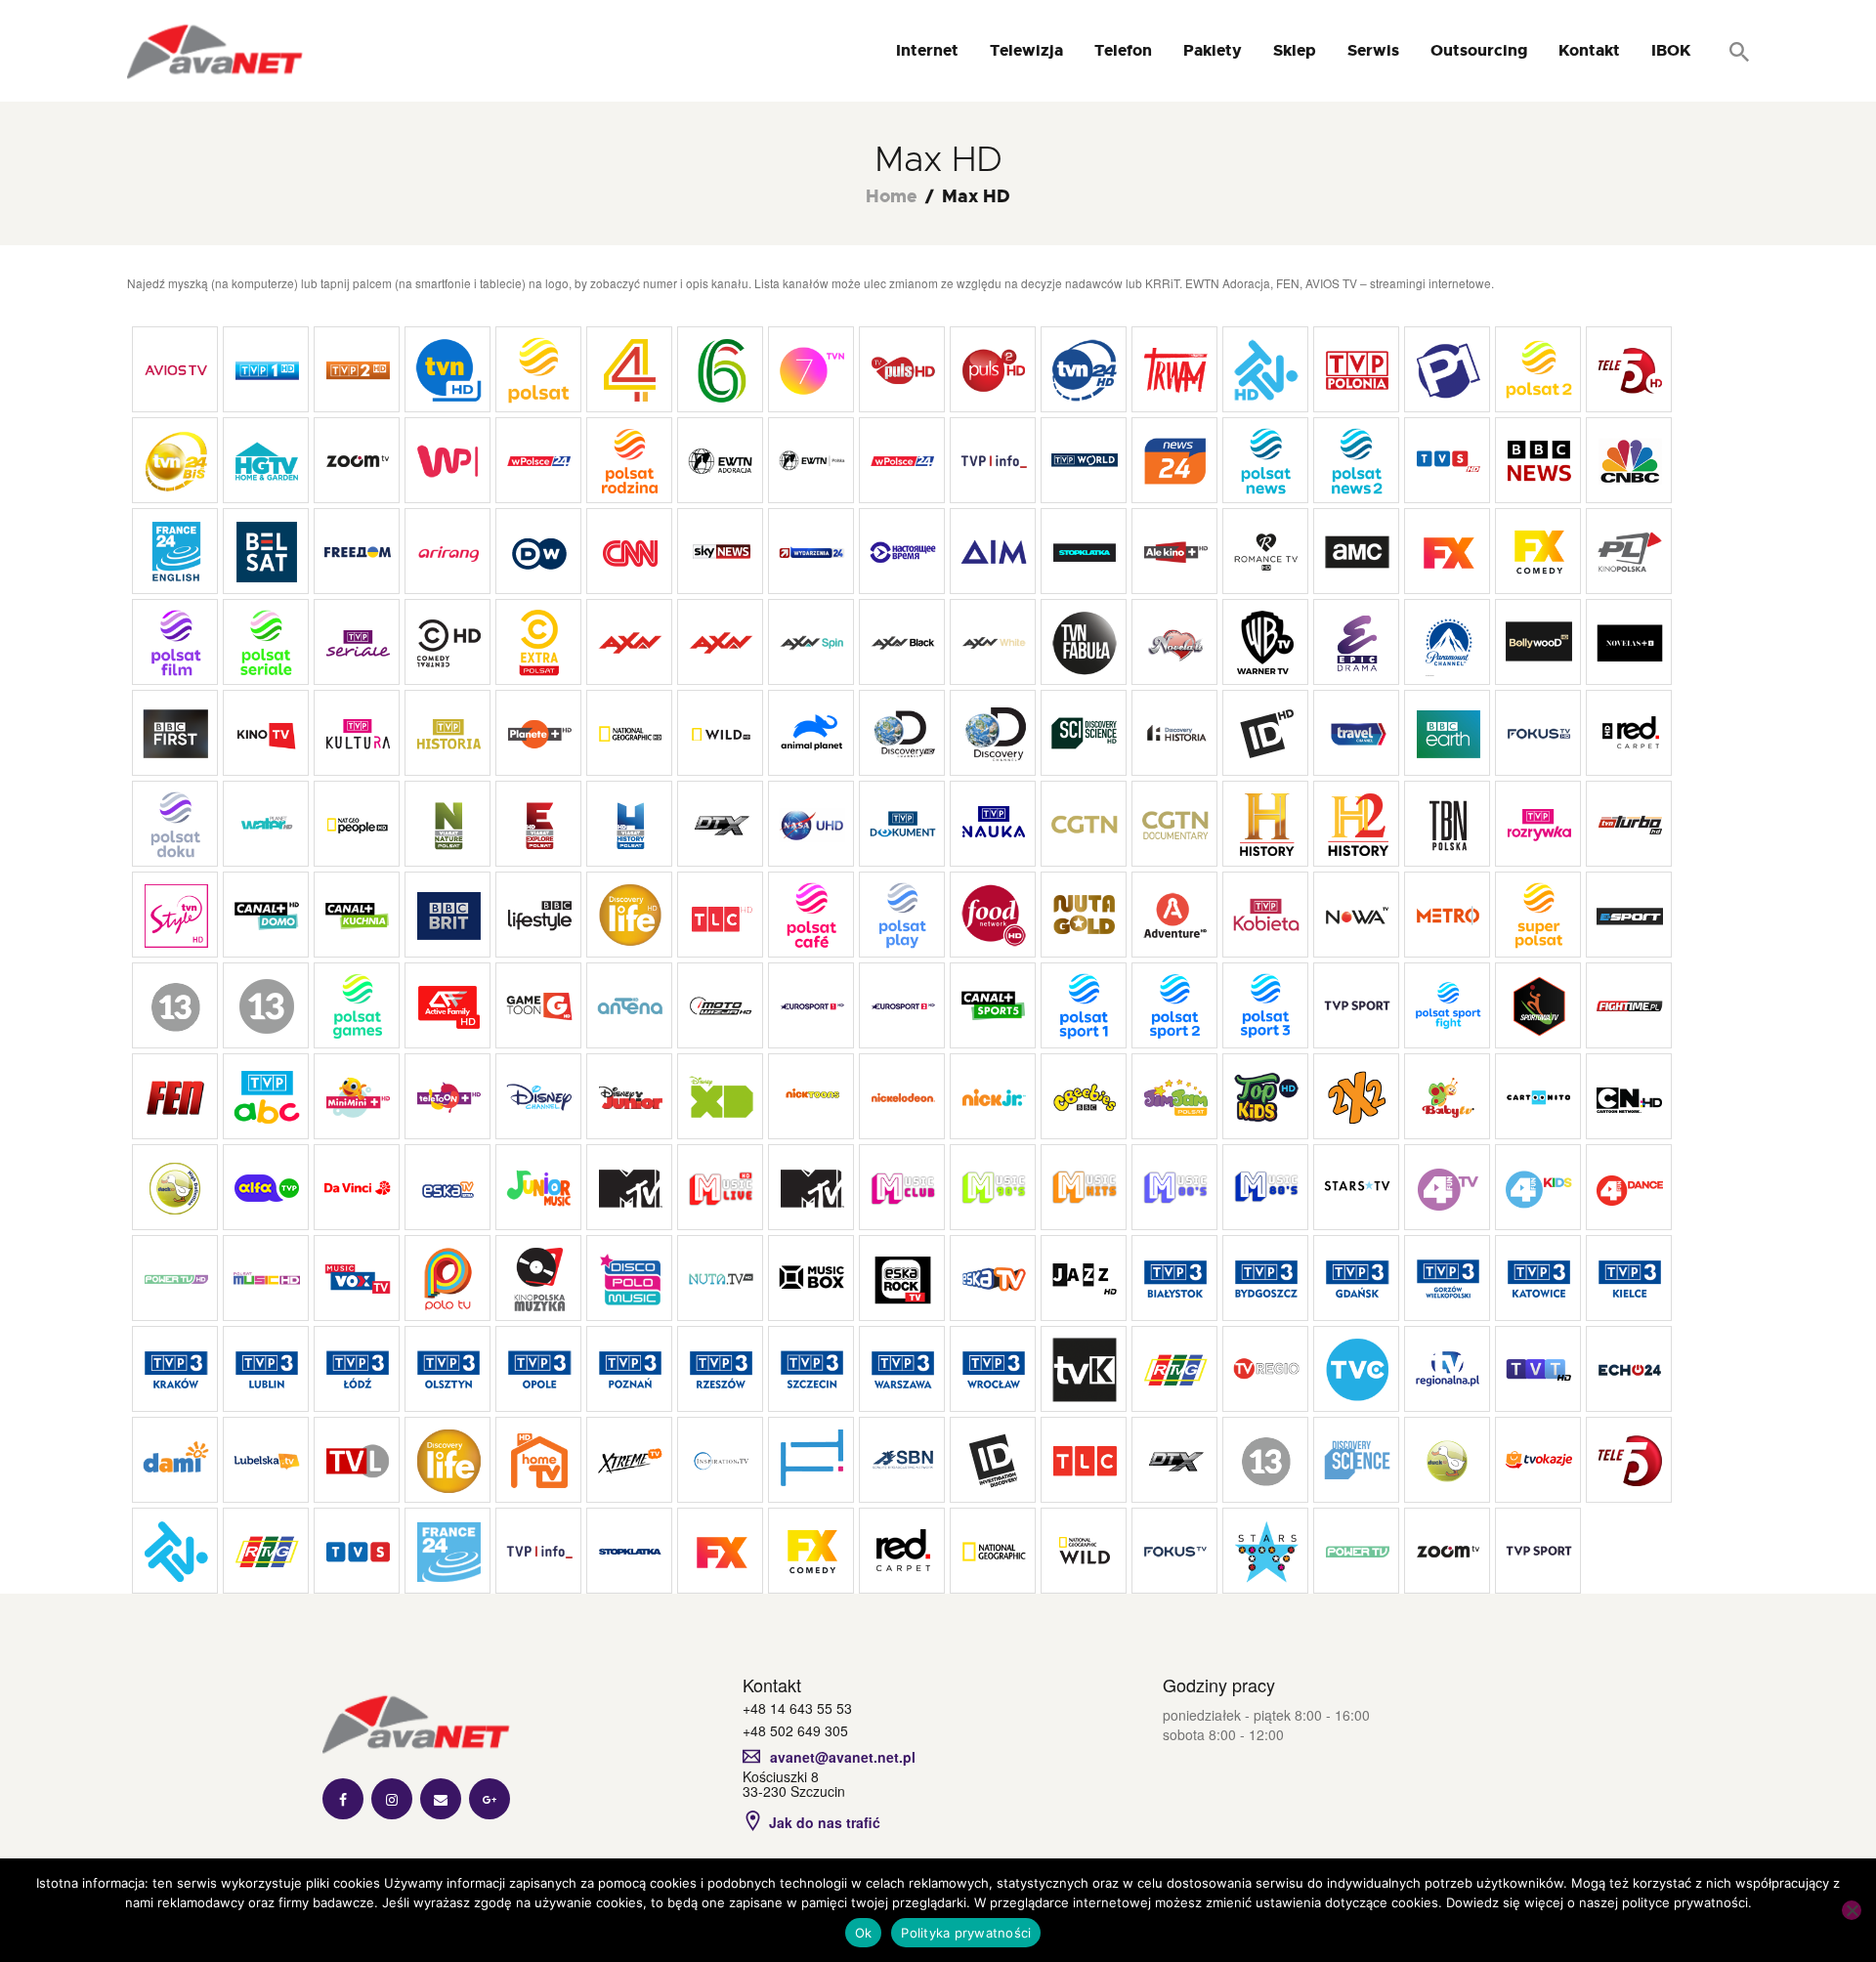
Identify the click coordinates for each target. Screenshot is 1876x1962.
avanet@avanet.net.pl (843, 1757)
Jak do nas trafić (825, 1822)
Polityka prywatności (966, 1933)
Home (892, 197)
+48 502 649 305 (795, 1730)
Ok (864, 1933)
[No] (1852, 1910)
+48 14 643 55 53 (797, 1708)
